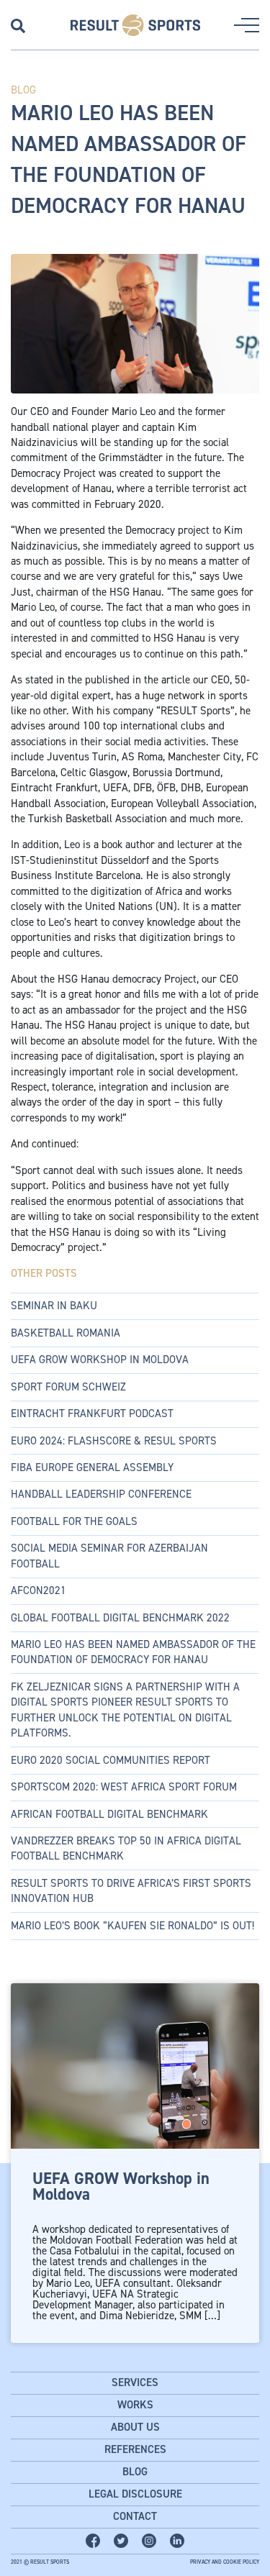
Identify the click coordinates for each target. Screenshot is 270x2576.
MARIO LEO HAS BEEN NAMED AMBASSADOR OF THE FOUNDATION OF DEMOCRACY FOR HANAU (133, 1652)
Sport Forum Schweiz (68, 1387)
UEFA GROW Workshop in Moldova (100, 1360)
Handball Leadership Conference (101, 1494)
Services (135, 2382)
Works (135, 2405)
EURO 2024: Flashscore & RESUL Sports (114, 1441)
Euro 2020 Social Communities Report (111, 1760)
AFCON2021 (39, 1590)
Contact (135, 2516)
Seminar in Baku (54, 1306)
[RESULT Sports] (135, 25)
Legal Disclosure (135, 2494)
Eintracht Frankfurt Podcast (92, 1414)
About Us (135, 2427)
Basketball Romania (66, 1333)
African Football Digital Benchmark (109, 1814)
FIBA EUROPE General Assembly (92, 1467)
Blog (135, 2472)
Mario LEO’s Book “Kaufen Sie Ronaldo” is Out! (132, 1926)
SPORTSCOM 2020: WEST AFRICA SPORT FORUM (124, 1787)
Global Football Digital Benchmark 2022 (120, 1618)
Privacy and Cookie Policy (225, 2562)
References (135, 2449)
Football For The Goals (74, 1521)
